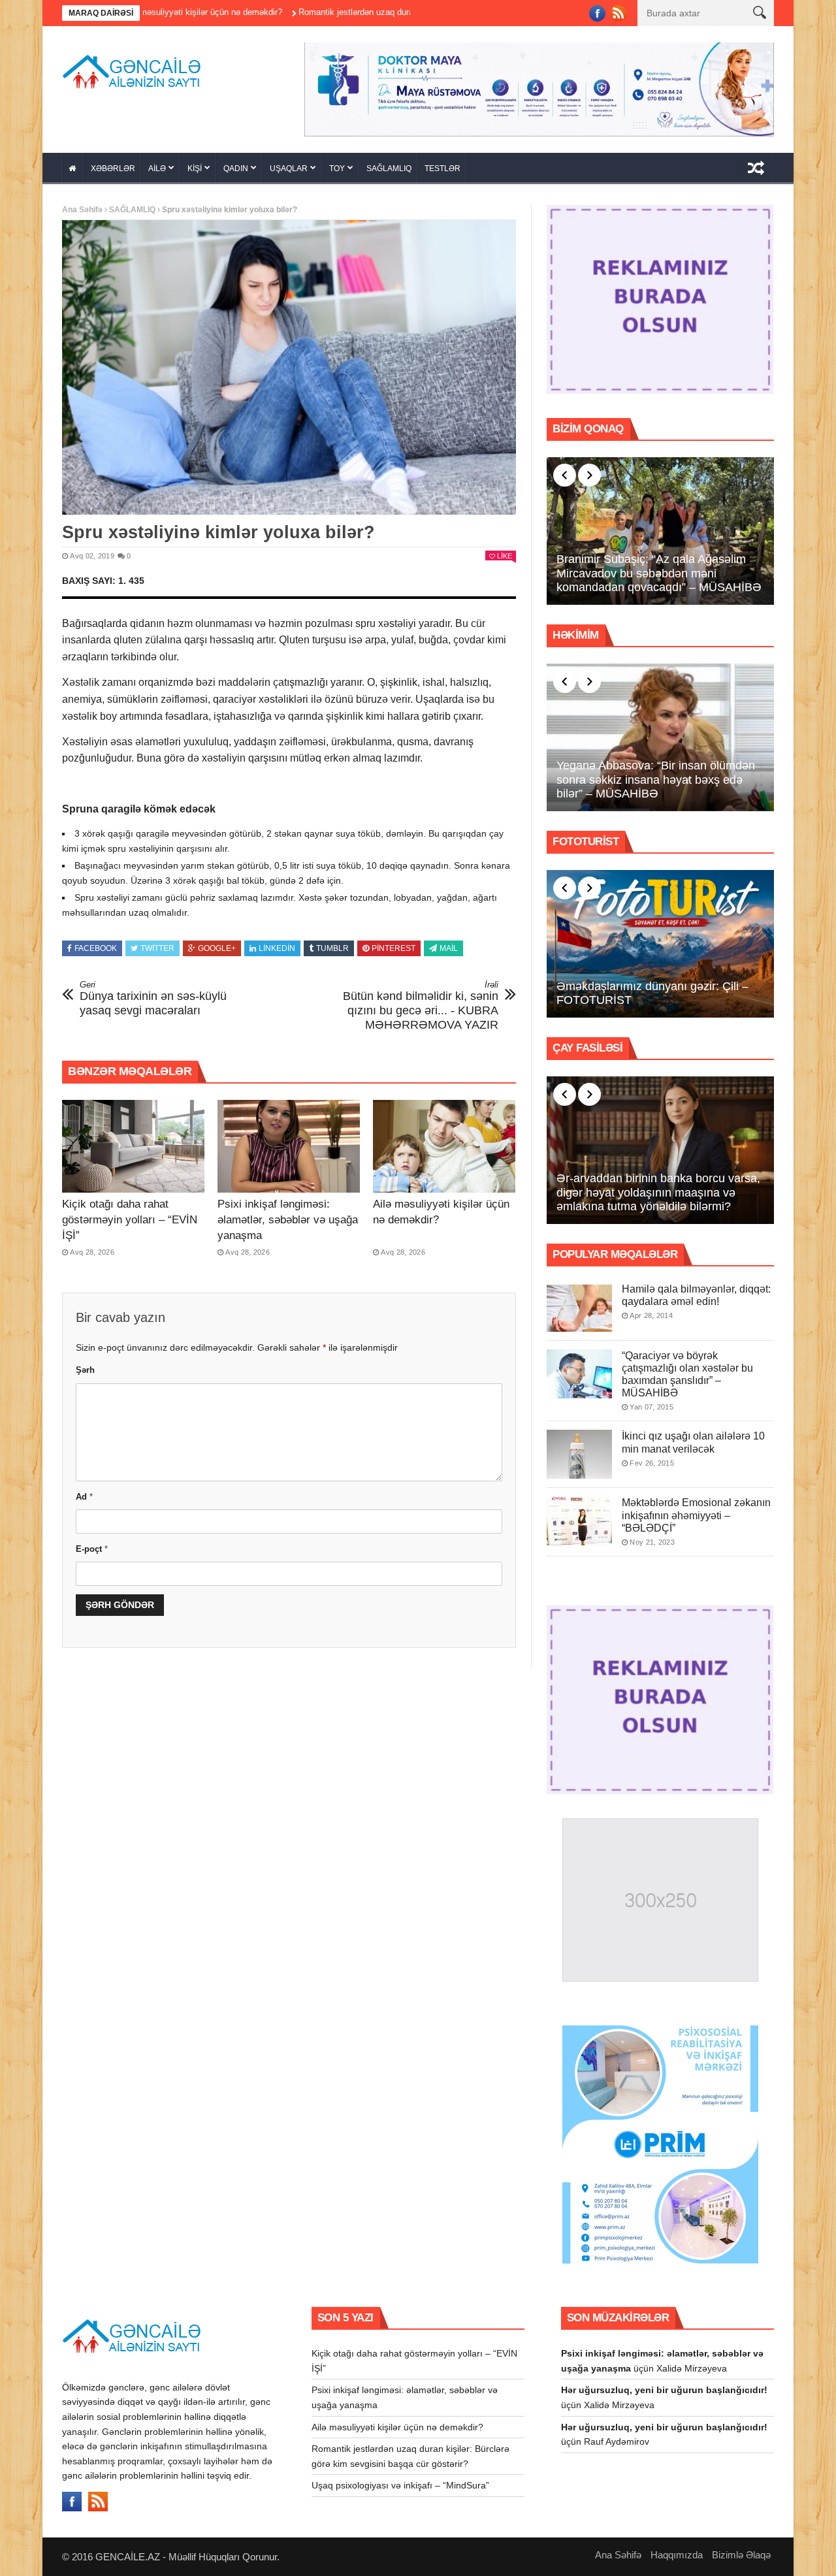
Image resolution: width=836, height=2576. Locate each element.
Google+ (217, 944)
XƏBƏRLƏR (113, 164)
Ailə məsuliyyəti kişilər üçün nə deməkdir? (397, 2423)
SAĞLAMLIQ (389, 164)
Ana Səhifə (82, 205)
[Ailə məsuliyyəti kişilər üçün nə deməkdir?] (444, 1142)
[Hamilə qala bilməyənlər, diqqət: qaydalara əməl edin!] (579, 1303)
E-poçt (92, 1544)
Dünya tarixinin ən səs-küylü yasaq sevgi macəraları (153, 994)
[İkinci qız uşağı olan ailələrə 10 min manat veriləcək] (579, 1450)
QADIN (236, 164)
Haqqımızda (677, 2550)
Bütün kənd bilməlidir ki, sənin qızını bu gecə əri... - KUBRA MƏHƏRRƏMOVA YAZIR (421, 1001)
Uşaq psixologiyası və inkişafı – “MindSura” (400, 2481)
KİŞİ (195, 164)
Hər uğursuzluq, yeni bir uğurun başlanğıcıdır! (664, 2386)
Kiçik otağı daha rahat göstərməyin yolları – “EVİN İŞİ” (130, 1215)
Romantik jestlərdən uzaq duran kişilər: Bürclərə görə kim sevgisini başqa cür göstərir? (373, 12)
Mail (449, 944)
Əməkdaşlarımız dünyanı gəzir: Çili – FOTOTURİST (652, 989)
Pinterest (394, 944)
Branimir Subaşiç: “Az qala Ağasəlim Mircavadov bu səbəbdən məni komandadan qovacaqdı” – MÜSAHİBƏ (659, 569)
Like (505, 551)
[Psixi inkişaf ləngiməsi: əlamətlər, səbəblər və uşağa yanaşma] (289, 1142)
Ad (84, 1492)
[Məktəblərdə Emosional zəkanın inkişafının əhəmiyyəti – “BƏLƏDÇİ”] (579, 1517)
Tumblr (332, 944)
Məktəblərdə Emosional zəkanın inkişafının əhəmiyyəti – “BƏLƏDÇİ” (696, 1511)
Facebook (96, 944)
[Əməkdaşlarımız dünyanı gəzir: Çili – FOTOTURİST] (660, 939)
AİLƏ (157, 164)
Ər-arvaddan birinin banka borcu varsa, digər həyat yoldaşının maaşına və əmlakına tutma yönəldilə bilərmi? (658, 1188)
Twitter (157, 944)
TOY (337, 164)
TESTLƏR (442, 164)
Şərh (85, 1366)
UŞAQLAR (289, 164)
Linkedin (277, 944)
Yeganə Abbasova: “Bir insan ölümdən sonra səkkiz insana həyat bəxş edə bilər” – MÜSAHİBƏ (656, 775)
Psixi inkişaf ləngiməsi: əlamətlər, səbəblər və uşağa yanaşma (288, 1215)
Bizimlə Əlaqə (741, 2550)
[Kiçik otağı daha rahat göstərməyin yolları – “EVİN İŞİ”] (133, 1142)
